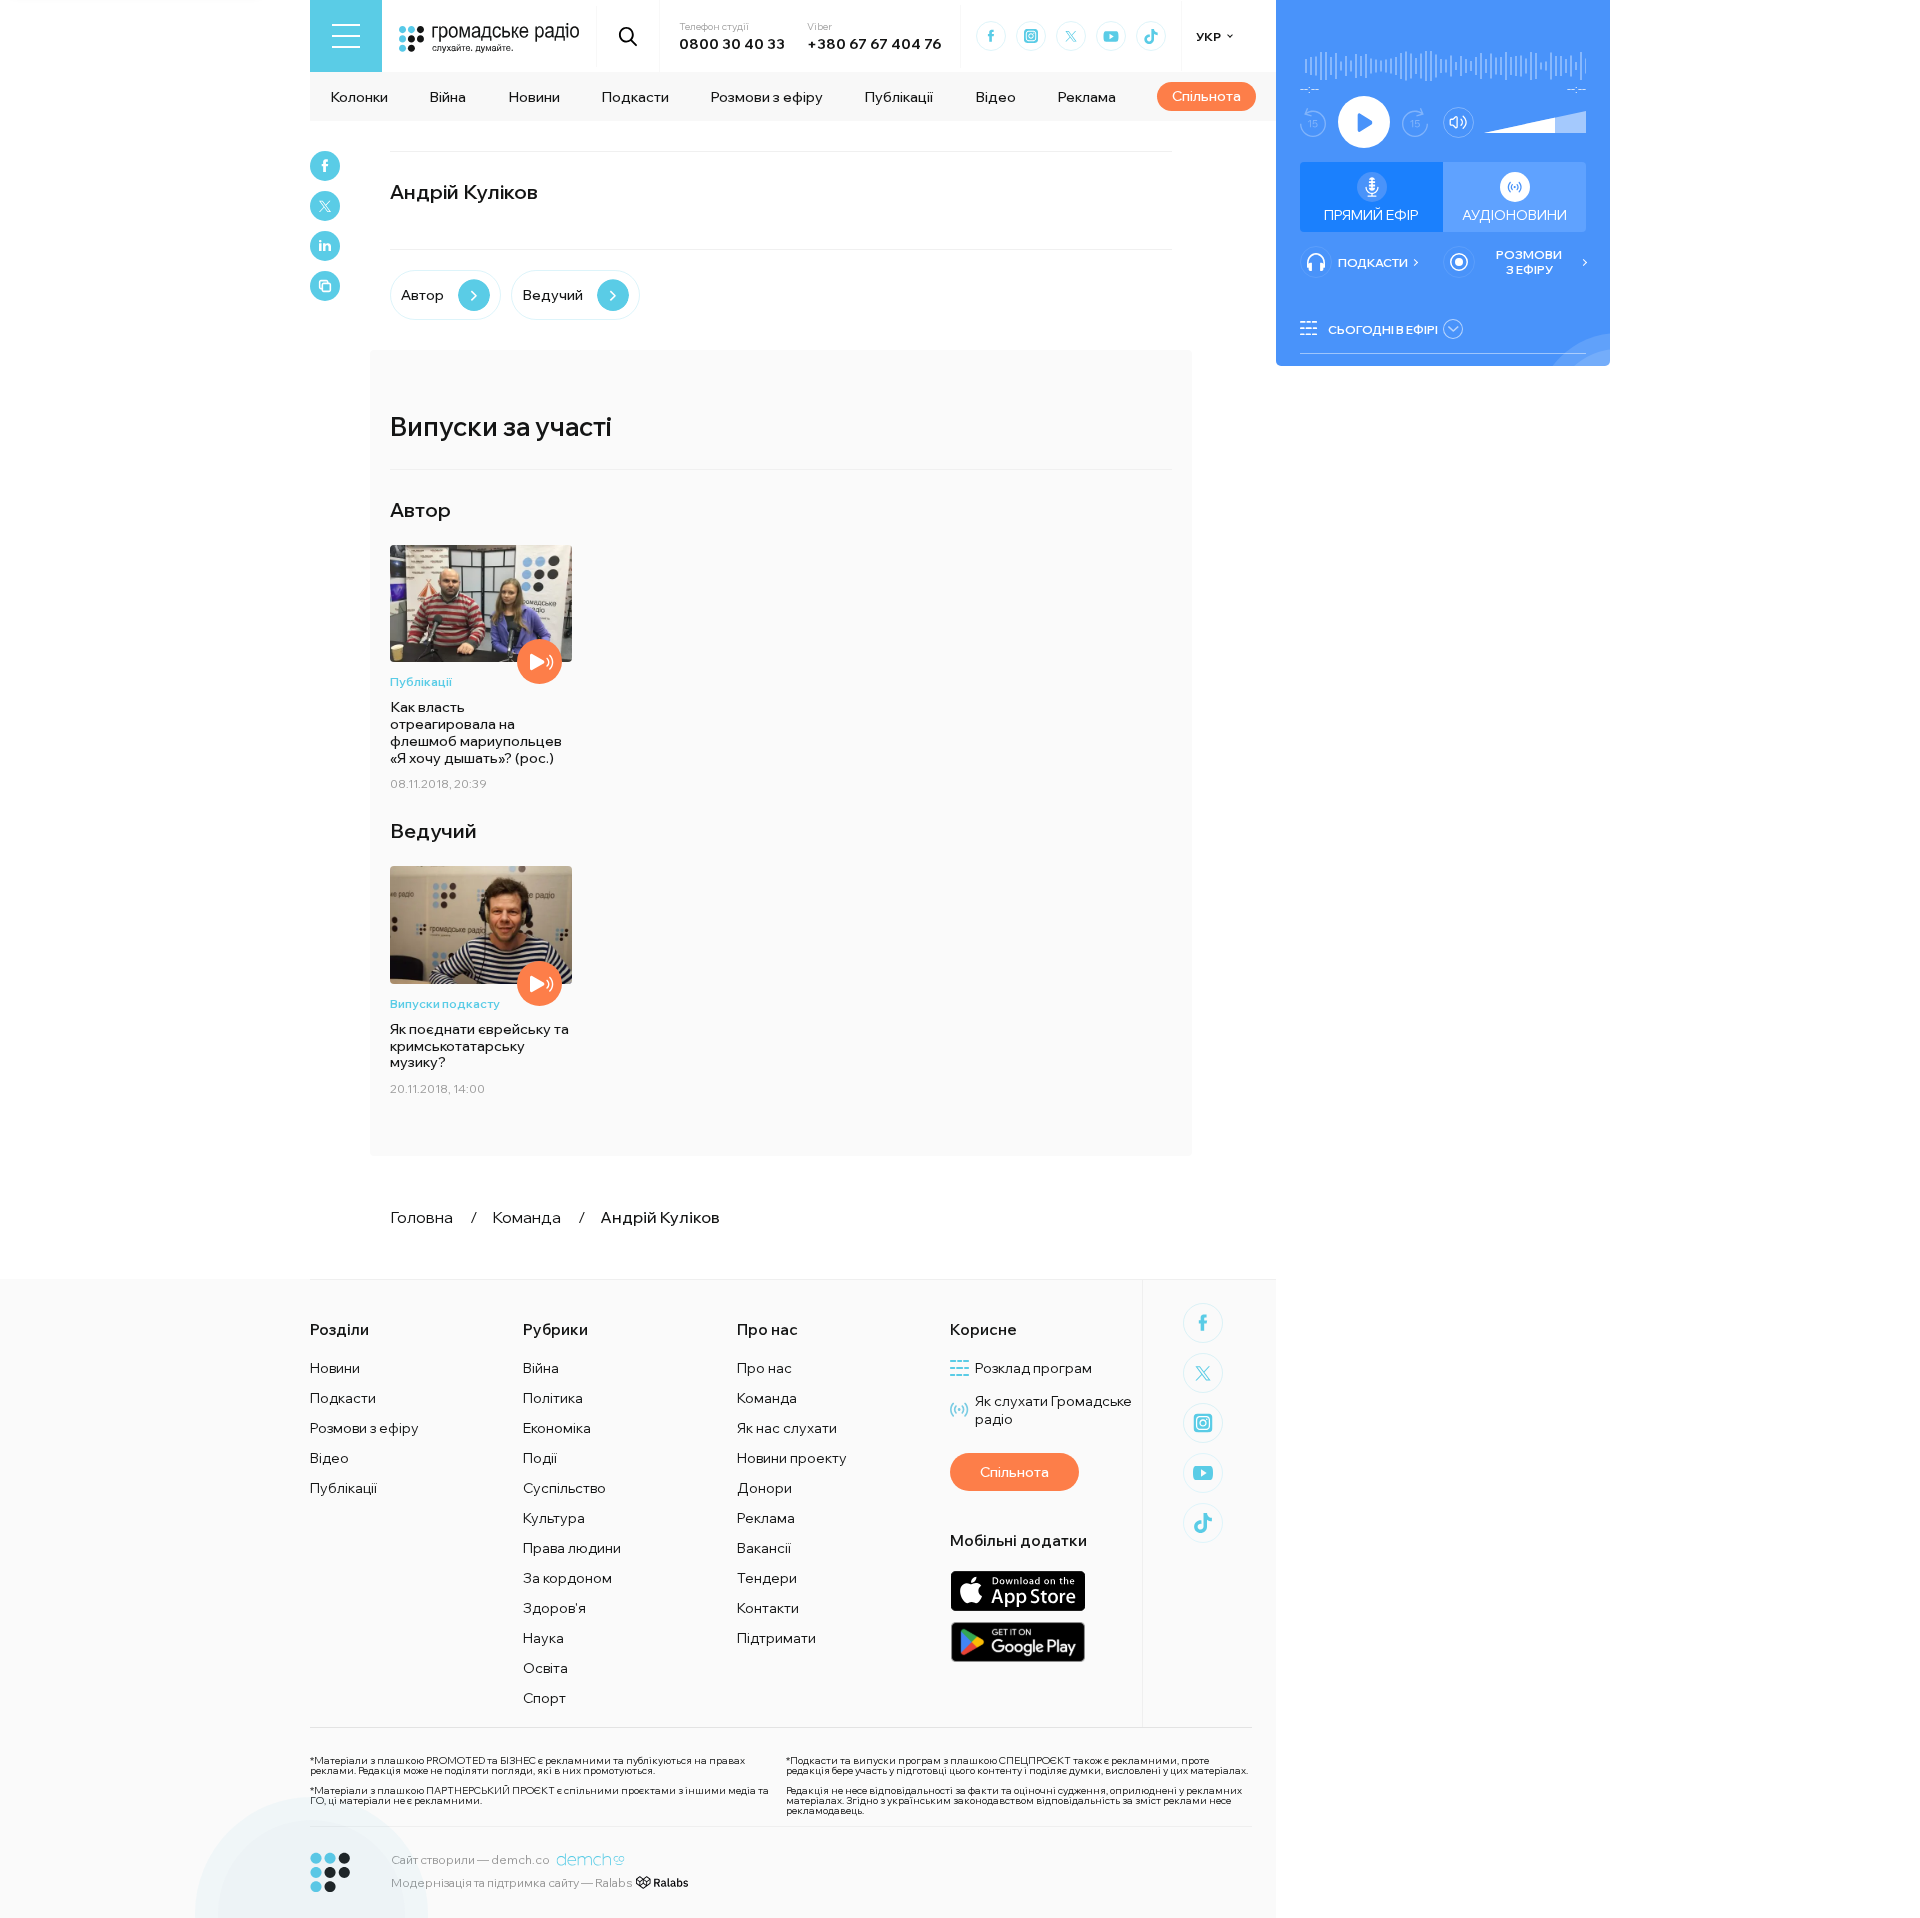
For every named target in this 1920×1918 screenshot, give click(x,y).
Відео (995, 97)
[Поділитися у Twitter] (325, 206)
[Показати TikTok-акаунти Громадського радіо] (1151, 36)
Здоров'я (554, 1608)
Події (540, 1458)
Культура (554, 1518)
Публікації (898, 97)
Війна (447, 97)
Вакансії (764, 1548)
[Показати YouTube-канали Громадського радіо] (1111, 36)
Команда (767, 1398)
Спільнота (1206, 96)
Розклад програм (1033, 1368)
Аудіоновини (1514, 215)
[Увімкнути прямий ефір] (1364, 122)
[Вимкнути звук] (1458, 122)
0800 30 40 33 (732, 44)
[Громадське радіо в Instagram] (1031, 36)
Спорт (544, 1698)
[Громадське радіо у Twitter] (1071, 36)
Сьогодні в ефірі (1383, 329)
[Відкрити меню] (346, 36)
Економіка (557, 1428)
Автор (422, 295)
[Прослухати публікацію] (539, 661)
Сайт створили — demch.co (470, 1859)
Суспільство (564, 1488)
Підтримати (776, 1638)
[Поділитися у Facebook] (325, 166)
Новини (534, 97)
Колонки (359, 97)
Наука (543, 1638)
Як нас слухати (787, 1428)
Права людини (572, 1548)
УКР (1208, 36)
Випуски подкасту (445, 1003)
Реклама (1086, 97)
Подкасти (635, 97)
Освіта (545, 1668)
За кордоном (567, 1578)
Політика (553, 1398)
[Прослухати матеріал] (539, 983)
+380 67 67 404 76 (874, 44)
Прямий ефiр (1371, 215)
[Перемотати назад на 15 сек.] (1313, 122)
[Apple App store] (1017, 1590)
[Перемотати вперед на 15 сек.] (1415, 122)
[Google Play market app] (1017, 1641)
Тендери (767, 1578)
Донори (764, 1488)
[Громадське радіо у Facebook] (991, 36)
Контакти (768, 1608)
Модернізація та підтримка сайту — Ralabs (511, 1882)
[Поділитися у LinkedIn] (325, 246)
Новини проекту (792, 1458)
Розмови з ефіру (766, 97)
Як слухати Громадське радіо (1053, 1410)
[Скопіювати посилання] (325, 286)
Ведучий (552, 295)
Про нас (764, 1368)
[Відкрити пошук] (628, 36)
